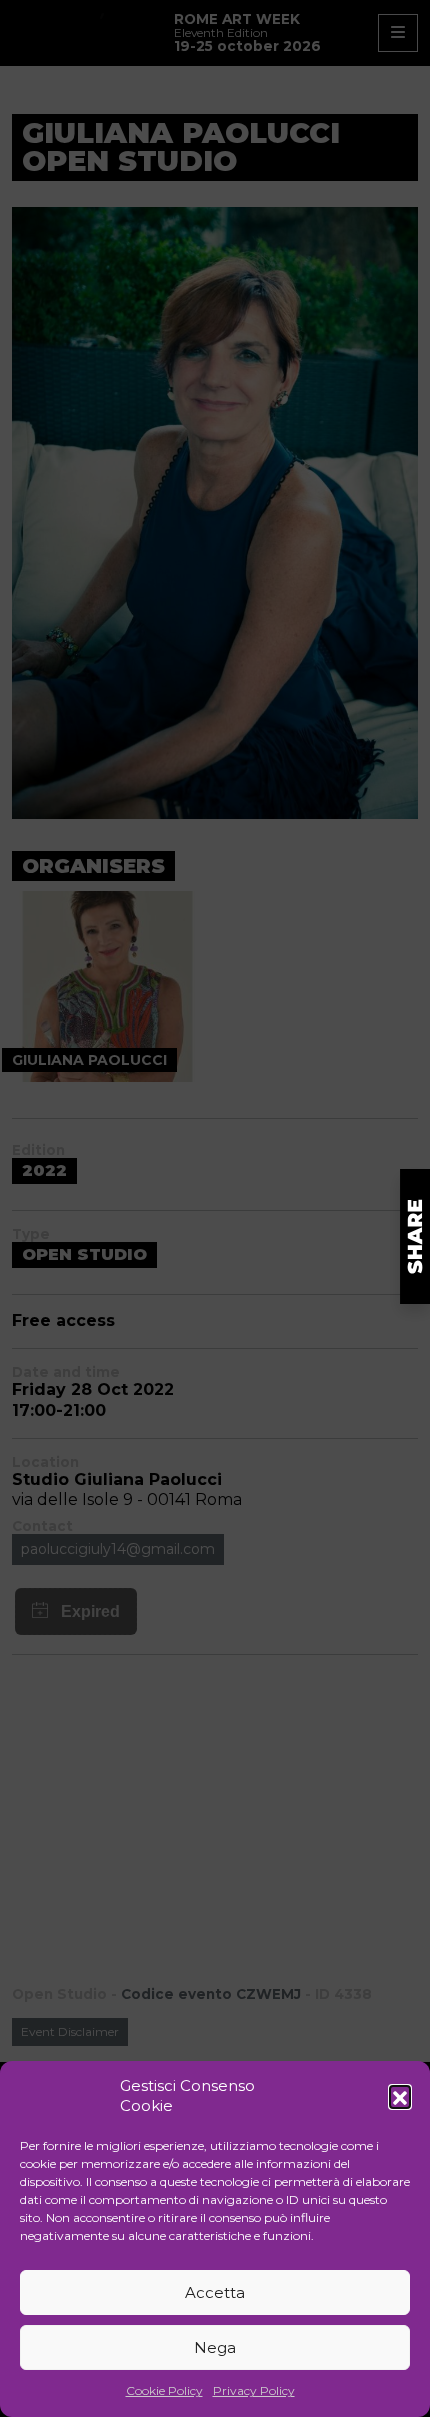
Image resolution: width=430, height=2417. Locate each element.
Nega (215, 2347)
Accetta (215, 2292)
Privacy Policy (254, 2390)
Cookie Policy (164, 2390)
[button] (400, 2096)
